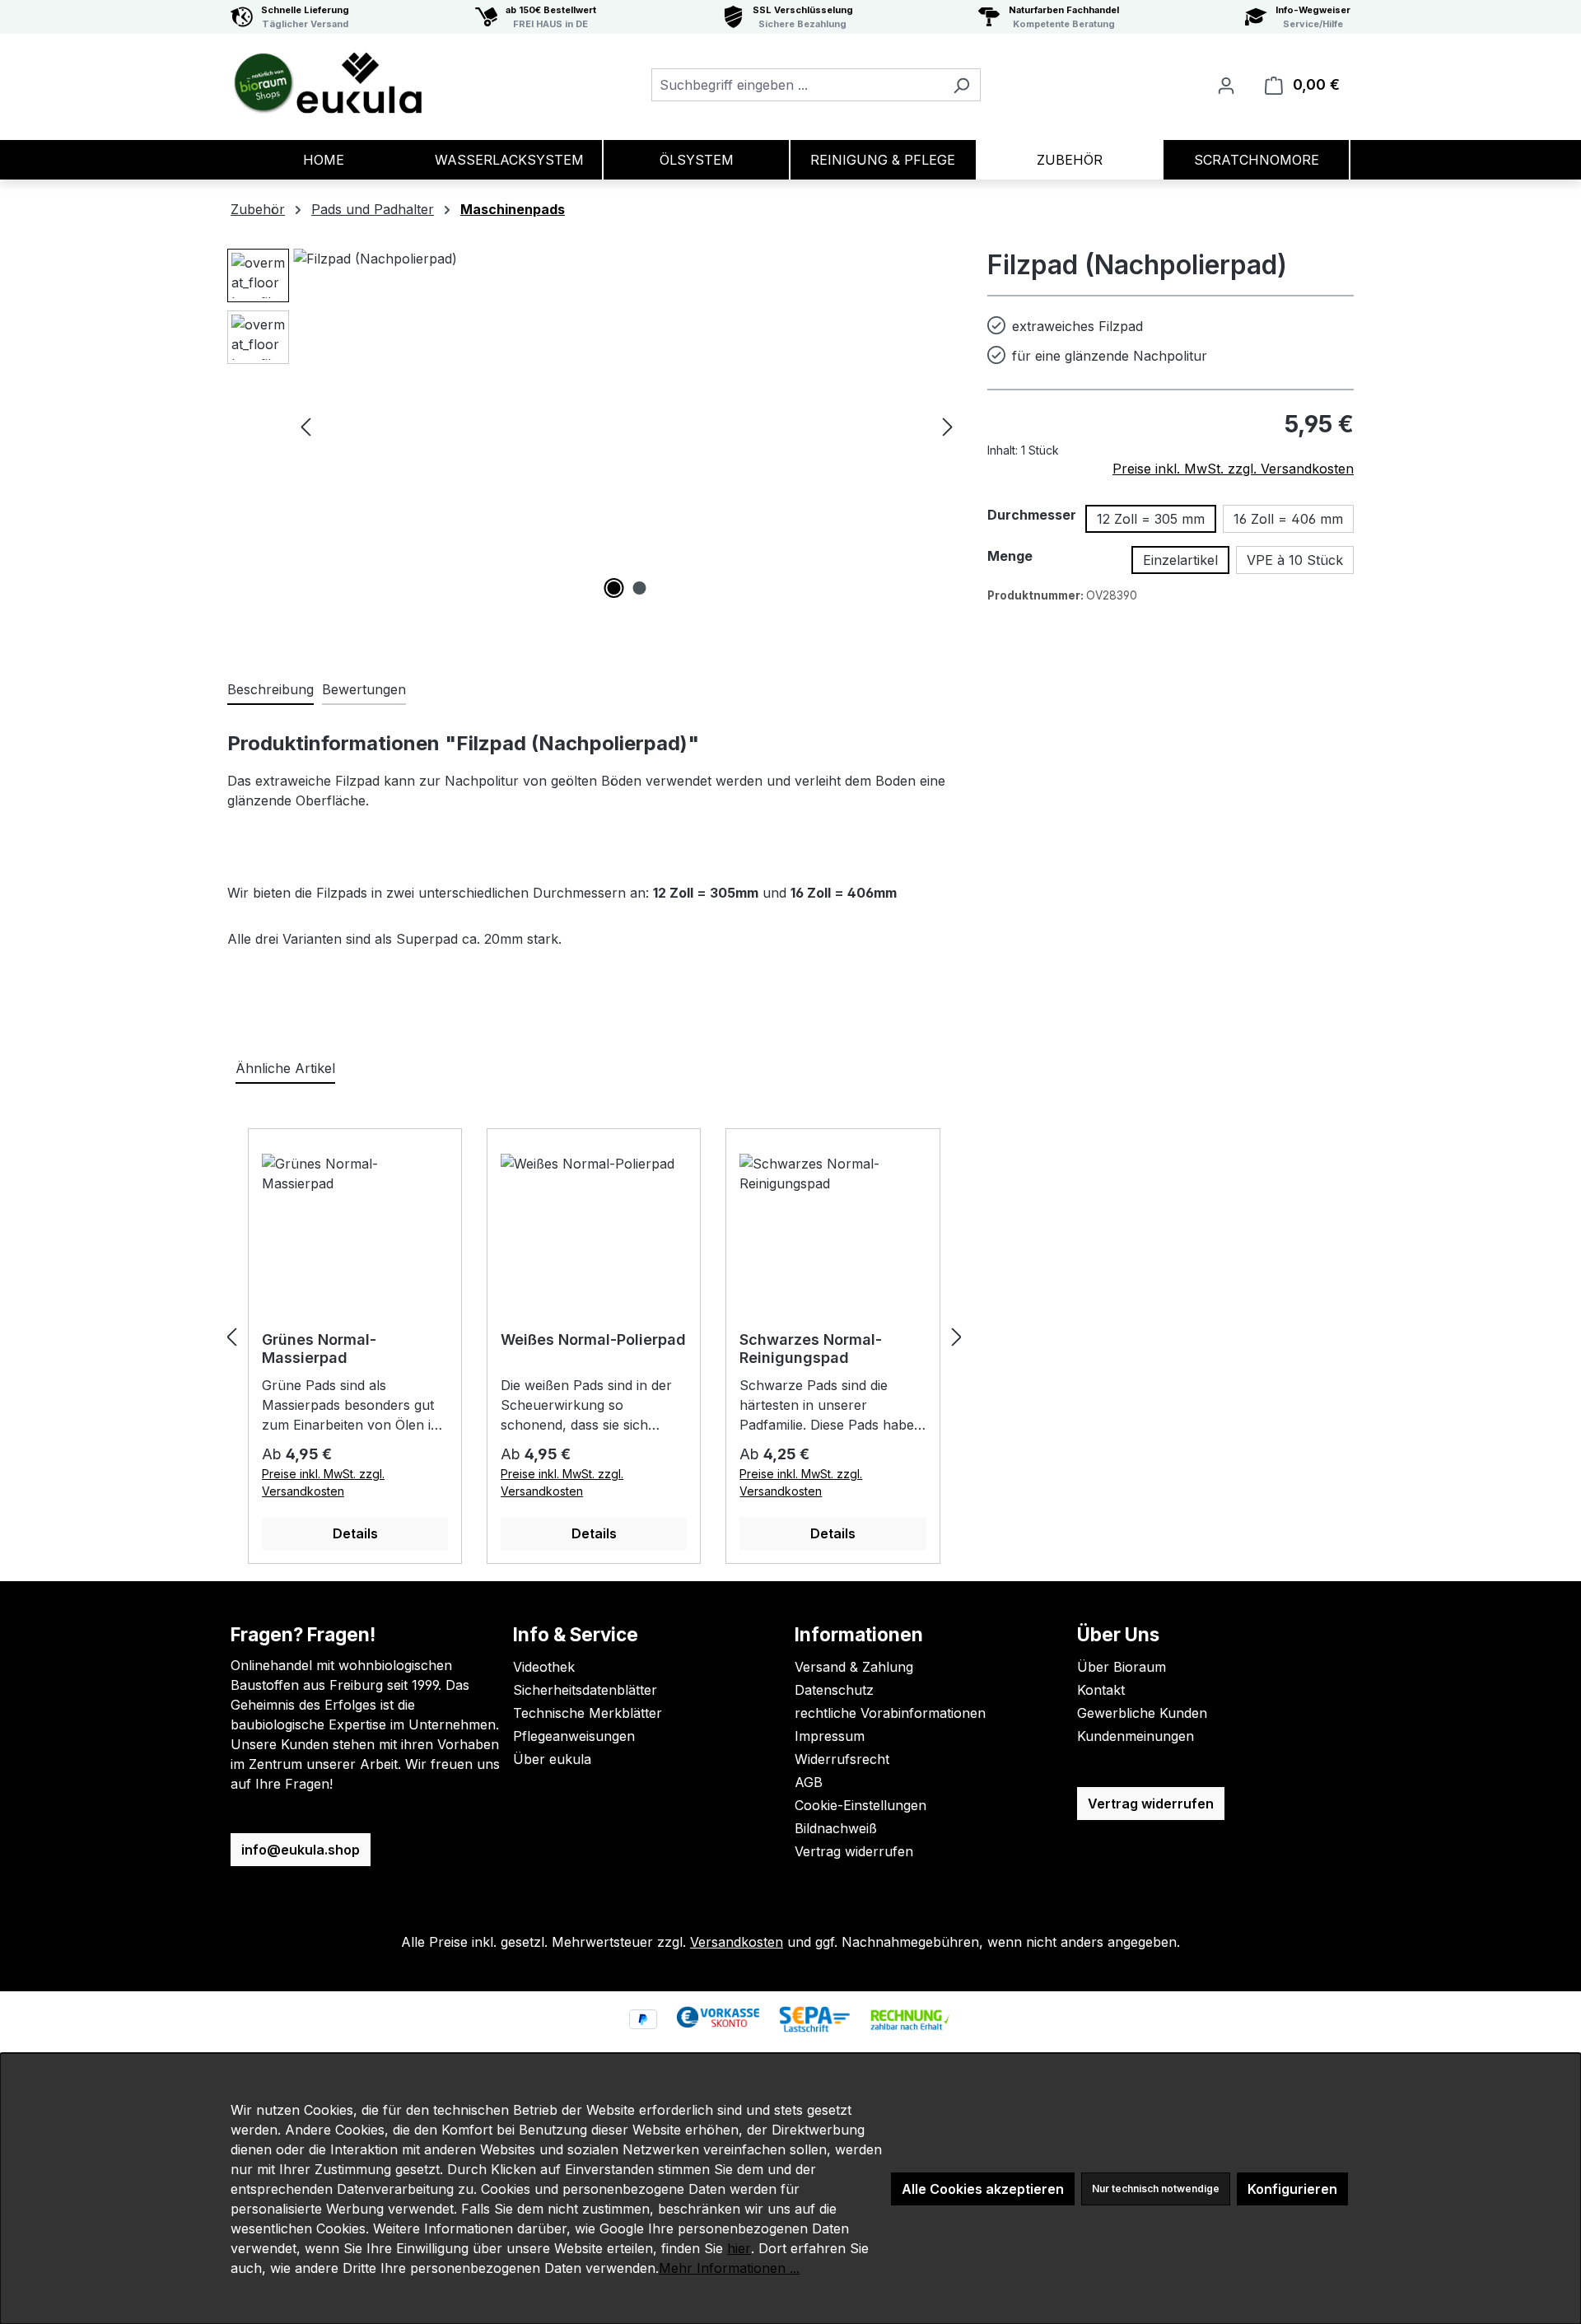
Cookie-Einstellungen (860, 1805)
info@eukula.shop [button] (301, 1850)
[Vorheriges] (305, 426)
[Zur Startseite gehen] (328, 82)
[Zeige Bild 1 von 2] (613, 588)
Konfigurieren (1292, 2189)
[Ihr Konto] (1226, 85)
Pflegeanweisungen (574, 1736)
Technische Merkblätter (588, 1713)
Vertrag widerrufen (854, 1851)
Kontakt (1101, 1690)
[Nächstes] (948, 426)
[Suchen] (961, 85)
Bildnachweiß (836, 1828)
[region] (594, 426)
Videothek (544, 1667)
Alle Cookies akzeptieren (983, 2189)
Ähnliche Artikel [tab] (285, 1068)
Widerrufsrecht (842, 1759)
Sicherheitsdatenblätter (585, 1690)
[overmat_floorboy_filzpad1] (627, 426)
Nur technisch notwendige (1156, 2189)
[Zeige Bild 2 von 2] (639, 588)
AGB (809, 1782)
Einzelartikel (1180, 560)
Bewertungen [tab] (364, 689)
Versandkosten (737, 1942)
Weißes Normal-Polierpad (593, 1339)
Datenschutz (834, 1690)
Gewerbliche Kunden (1142, 1713)
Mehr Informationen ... (729, 2268)
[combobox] (797, 85)
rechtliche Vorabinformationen (890, 1713)
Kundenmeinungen (1136, 1736)
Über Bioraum (1122, 1667)
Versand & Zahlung (854, 1667)
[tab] (270, 690)
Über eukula (552, 1759)
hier (739, 2248)
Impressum (830, 1736)
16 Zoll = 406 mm (1288, 519)
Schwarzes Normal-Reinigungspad (811, 1349)
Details (355, 1533)
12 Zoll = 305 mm (1151, 519)
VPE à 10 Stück (1295, 560)
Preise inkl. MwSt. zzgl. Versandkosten (1233, 469)
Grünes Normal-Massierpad (319, 1349)
